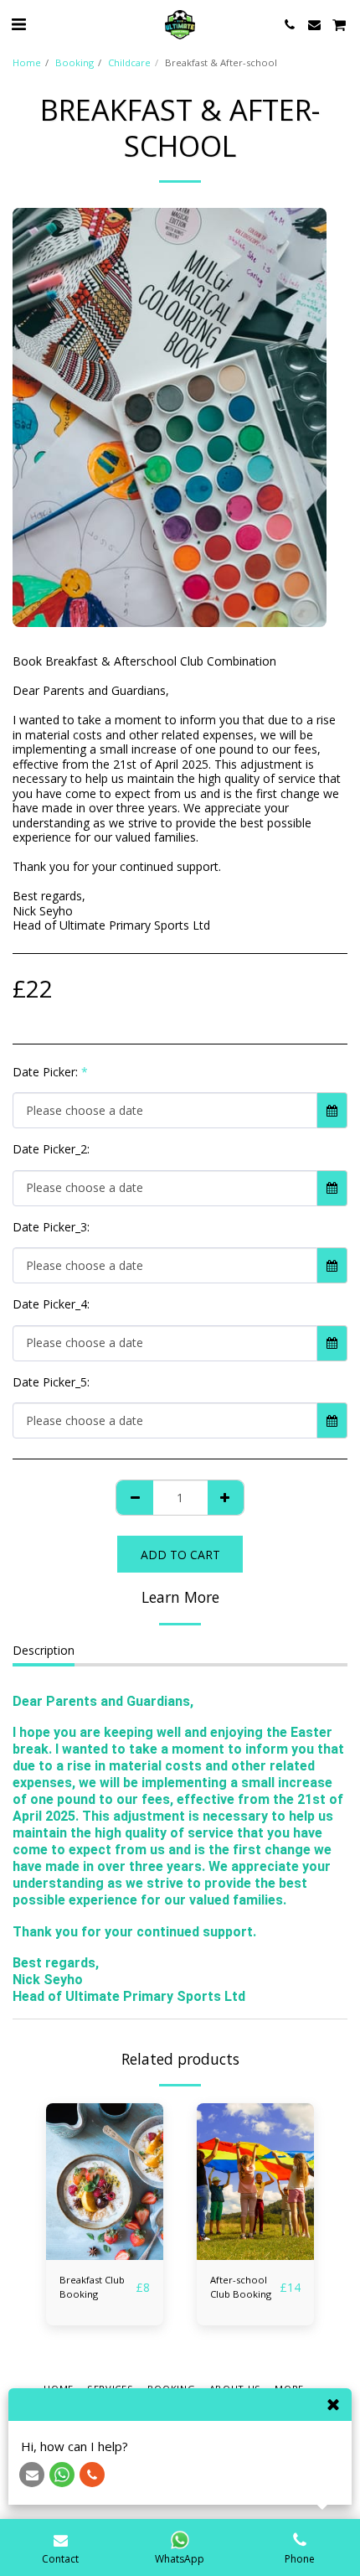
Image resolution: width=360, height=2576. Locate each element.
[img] (105, 2182)
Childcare (129, 62)
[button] (18, 24)
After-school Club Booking (241, 2287)
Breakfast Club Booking (92, 2287)
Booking (75, 62)
